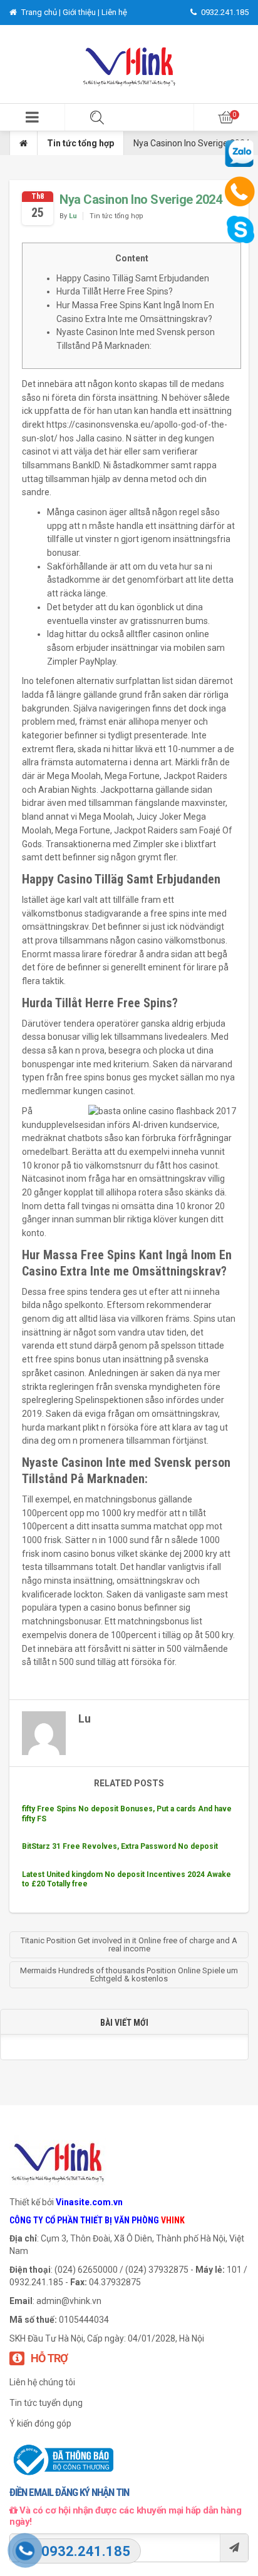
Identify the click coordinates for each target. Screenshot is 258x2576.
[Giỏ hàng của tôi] (226, 117)
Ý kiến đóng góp (40, 2423)
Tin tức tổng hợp (80, 143)
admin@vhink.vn (69, 2301)
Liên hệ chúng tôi (42, 2382)
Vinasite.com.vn (89, 2202)
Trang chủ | (41, 12)
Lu (73, 216)
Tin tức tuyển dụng (46, 2403)
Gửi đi (234, 2548)
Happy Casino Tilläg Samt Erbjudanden (133, 278)
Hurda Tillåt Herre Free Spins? (115, 291)
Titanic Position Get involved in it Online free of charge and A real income (129, 1945)
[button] (32, 117)
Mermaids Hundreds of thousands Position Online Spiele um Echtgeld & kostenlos (129, 1975)
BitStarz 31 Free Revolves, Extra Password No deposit (120, 1846)
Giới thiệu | (82, 12)
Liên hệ (114, 12)
